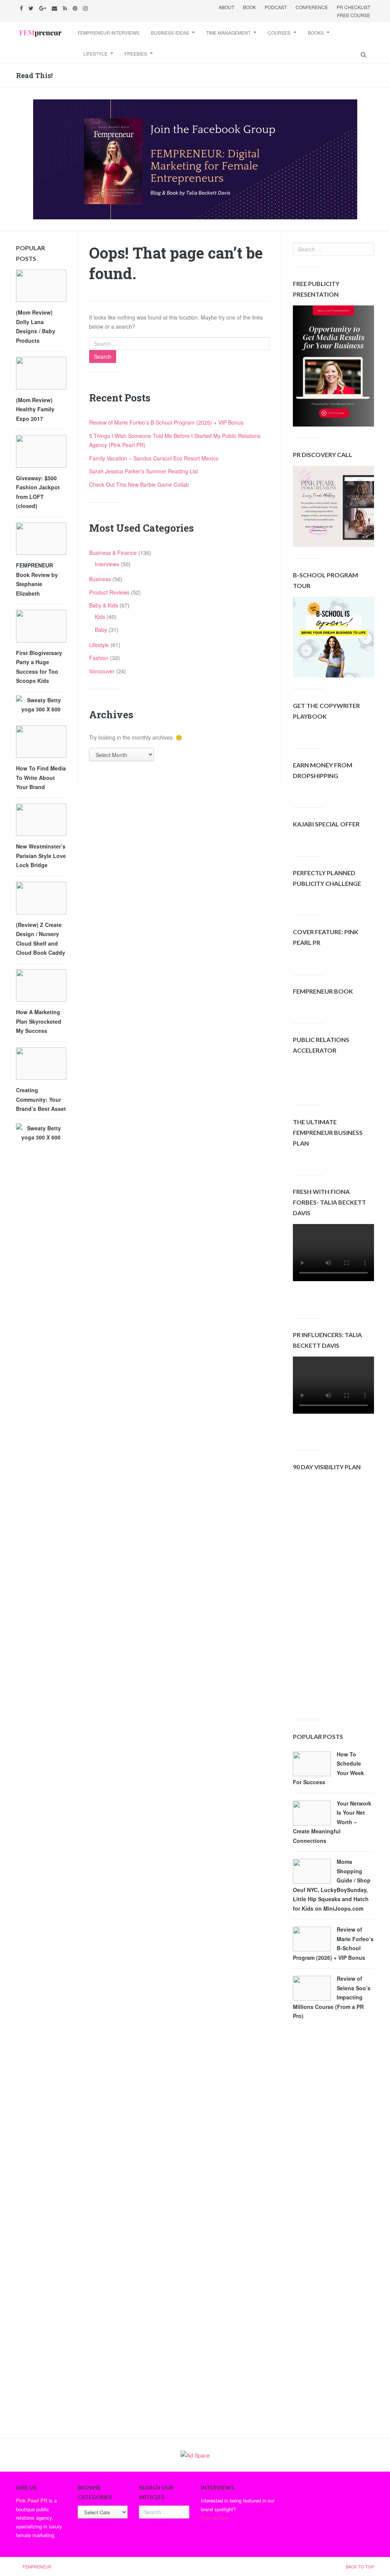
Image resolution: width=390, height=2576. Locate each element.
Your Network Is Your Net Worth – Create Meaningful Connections (332, 1822)
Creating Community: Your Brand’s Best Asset (41, 1099)
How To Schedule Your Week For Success (328, 1768)
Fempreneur (37, 2566)
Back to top (360, 2566)
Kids (100, 617)
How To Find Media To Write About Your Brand (41, 777)
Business (100, 579)
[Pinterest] (76, 7)
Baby (101, 630)
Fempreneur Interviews (109, 33)
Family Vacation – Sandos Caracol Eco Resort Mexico (154, 458)
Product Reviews (109, 592)
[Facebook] (22, 7)
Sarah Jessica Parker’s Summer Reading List (144, 471)
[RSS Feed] (66, 7)
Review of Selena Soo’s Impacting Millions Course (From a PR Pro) (332, 1997)
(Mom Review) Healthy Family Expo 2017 (35, 409)
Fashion (99, 658)
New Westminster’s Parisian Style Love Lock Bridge (41, 856)
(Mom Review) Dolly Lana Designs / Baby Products (36, 326)
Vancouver (102, 671)
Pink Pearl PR (32, 2500)
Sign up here (215, 2518)
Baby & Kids (104, 605)
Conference (312, 7)
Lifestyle (95, 54)
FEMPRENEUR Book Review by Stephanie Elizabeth (37, 579)
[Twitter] (32, 7)
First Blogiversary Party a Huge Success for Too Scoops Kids (39, 667)
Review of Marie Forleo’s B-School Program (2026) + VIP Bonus (166, 422)
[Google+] (44, 7)
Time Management (228, 33)
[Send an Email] (55, 7)
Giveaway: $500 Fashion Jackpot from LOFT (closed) (38, 492)
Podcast (276, 7)
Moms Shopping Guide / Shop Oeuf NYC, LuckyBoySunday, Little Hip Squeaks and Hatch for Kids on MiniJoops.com (332, 1885)
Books (316, 33)
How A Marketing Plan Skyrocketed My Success (39, 1021)
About (226, 7)
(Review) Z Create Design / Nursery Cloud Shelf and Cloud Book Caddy (41, 939)
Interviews (107, 564)
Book (249, 7)
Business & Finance (113, 553)
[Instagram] (86, 7)
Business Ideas (170, 33)
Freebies (136, 54)
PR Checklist (353, 7)
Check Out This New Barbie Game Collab (139, 484)
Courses (279, 33)
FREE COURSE (354, 15)
